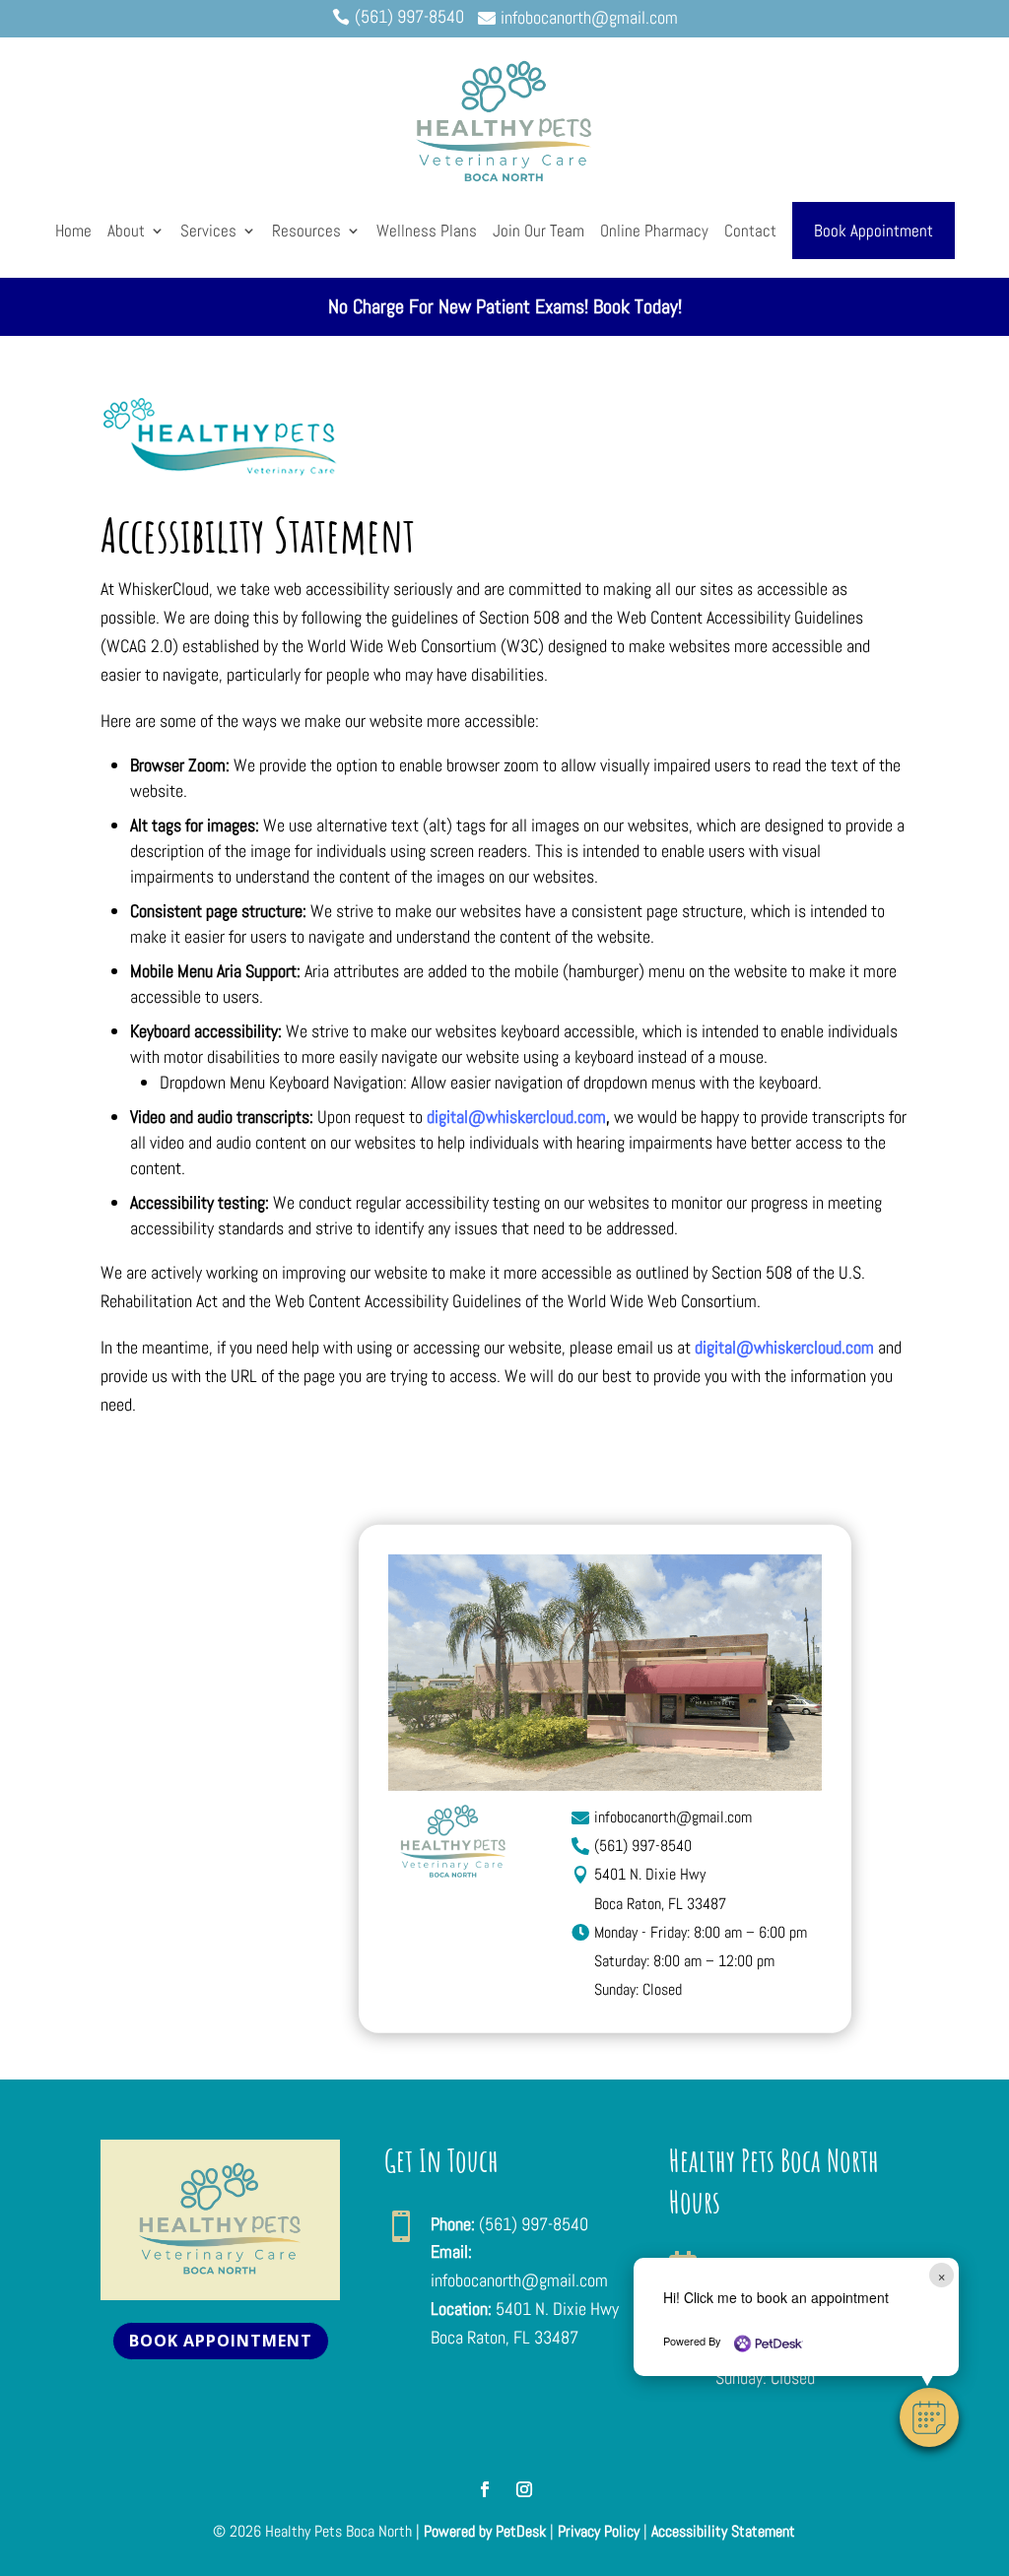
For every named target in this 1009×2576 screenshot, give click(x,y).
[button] (929, 2417)
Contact (750, 231)
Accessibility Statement (723, 2531)
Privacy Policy (599, 2531)
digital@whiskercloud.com (516, 1117)
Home (73, 231)
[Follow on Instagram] (524, 2489)
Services (208, 231)
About (126, 231)
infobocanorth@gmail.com (519, 2280)
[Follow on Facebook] (485, 2489)
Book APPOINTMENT (221, 2341)
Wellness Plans (427, 231)
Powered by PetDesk (485, 2531)
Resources (306, 231)
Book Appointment (874, 231)
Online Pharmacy (654, 231)
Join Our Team (538, 231)
